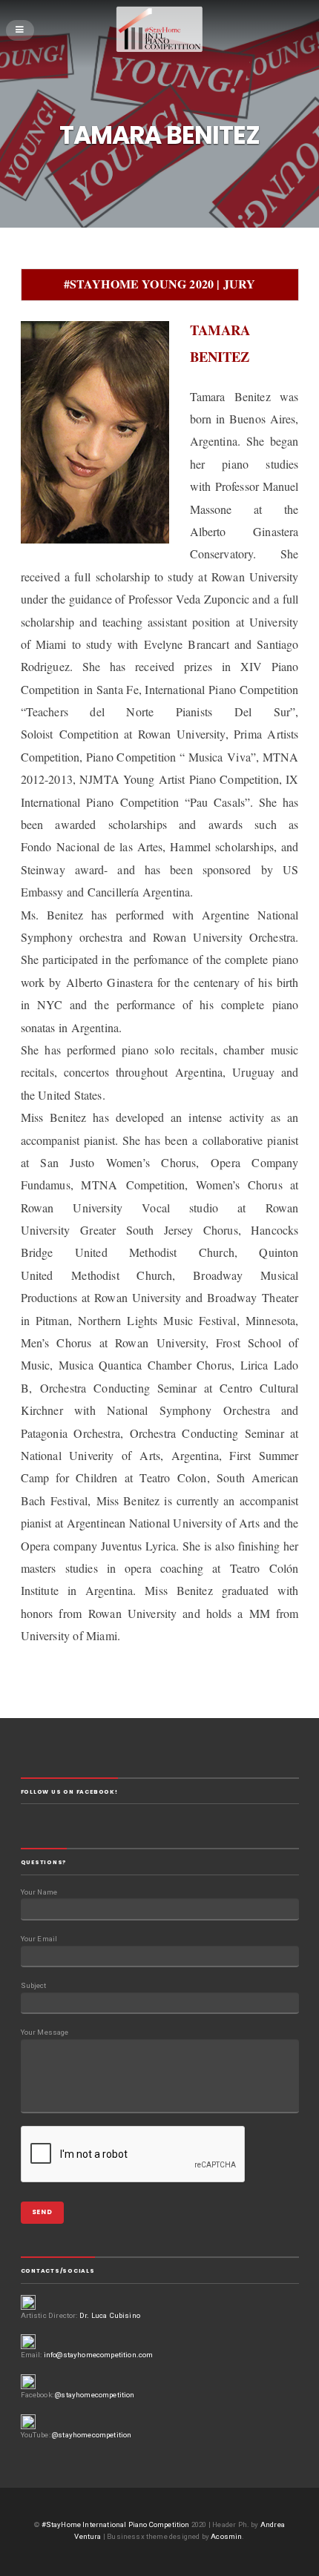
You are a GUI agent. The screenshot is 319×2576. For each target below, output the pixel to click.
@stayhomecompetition (95, 2395)
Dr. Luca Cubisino (110, 2315)
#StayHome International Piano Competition (116, 2524)
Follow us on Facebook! (69, 1792)
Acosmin (226, 2536)
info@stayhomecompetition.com (99, 2355)
